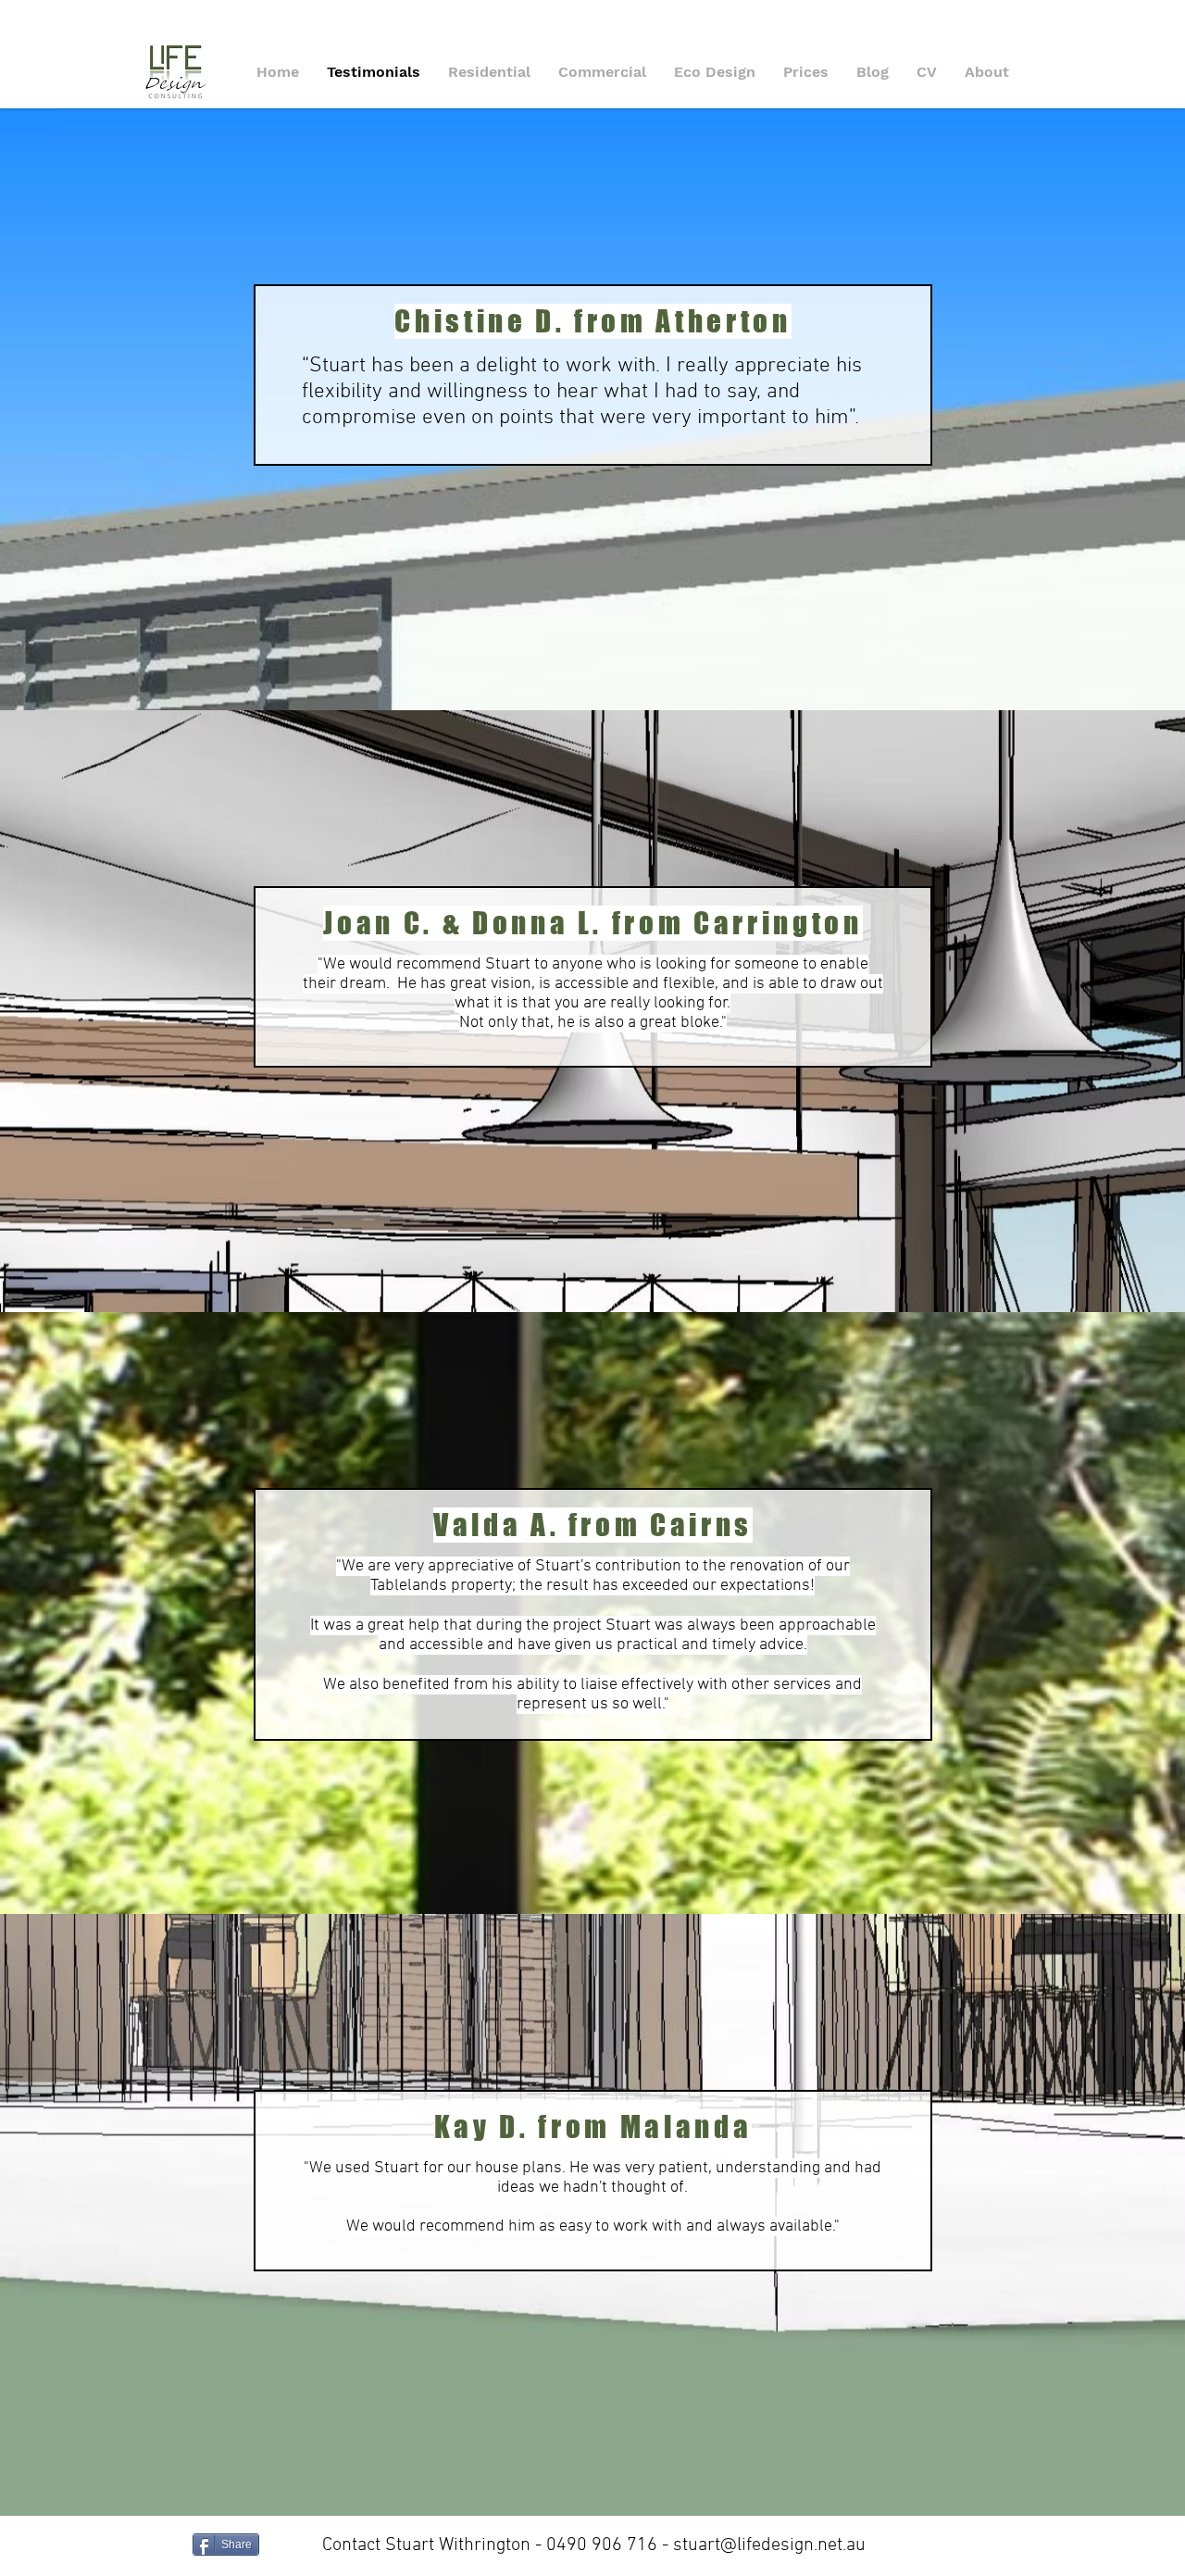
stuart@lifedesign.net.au (769, 2545)
